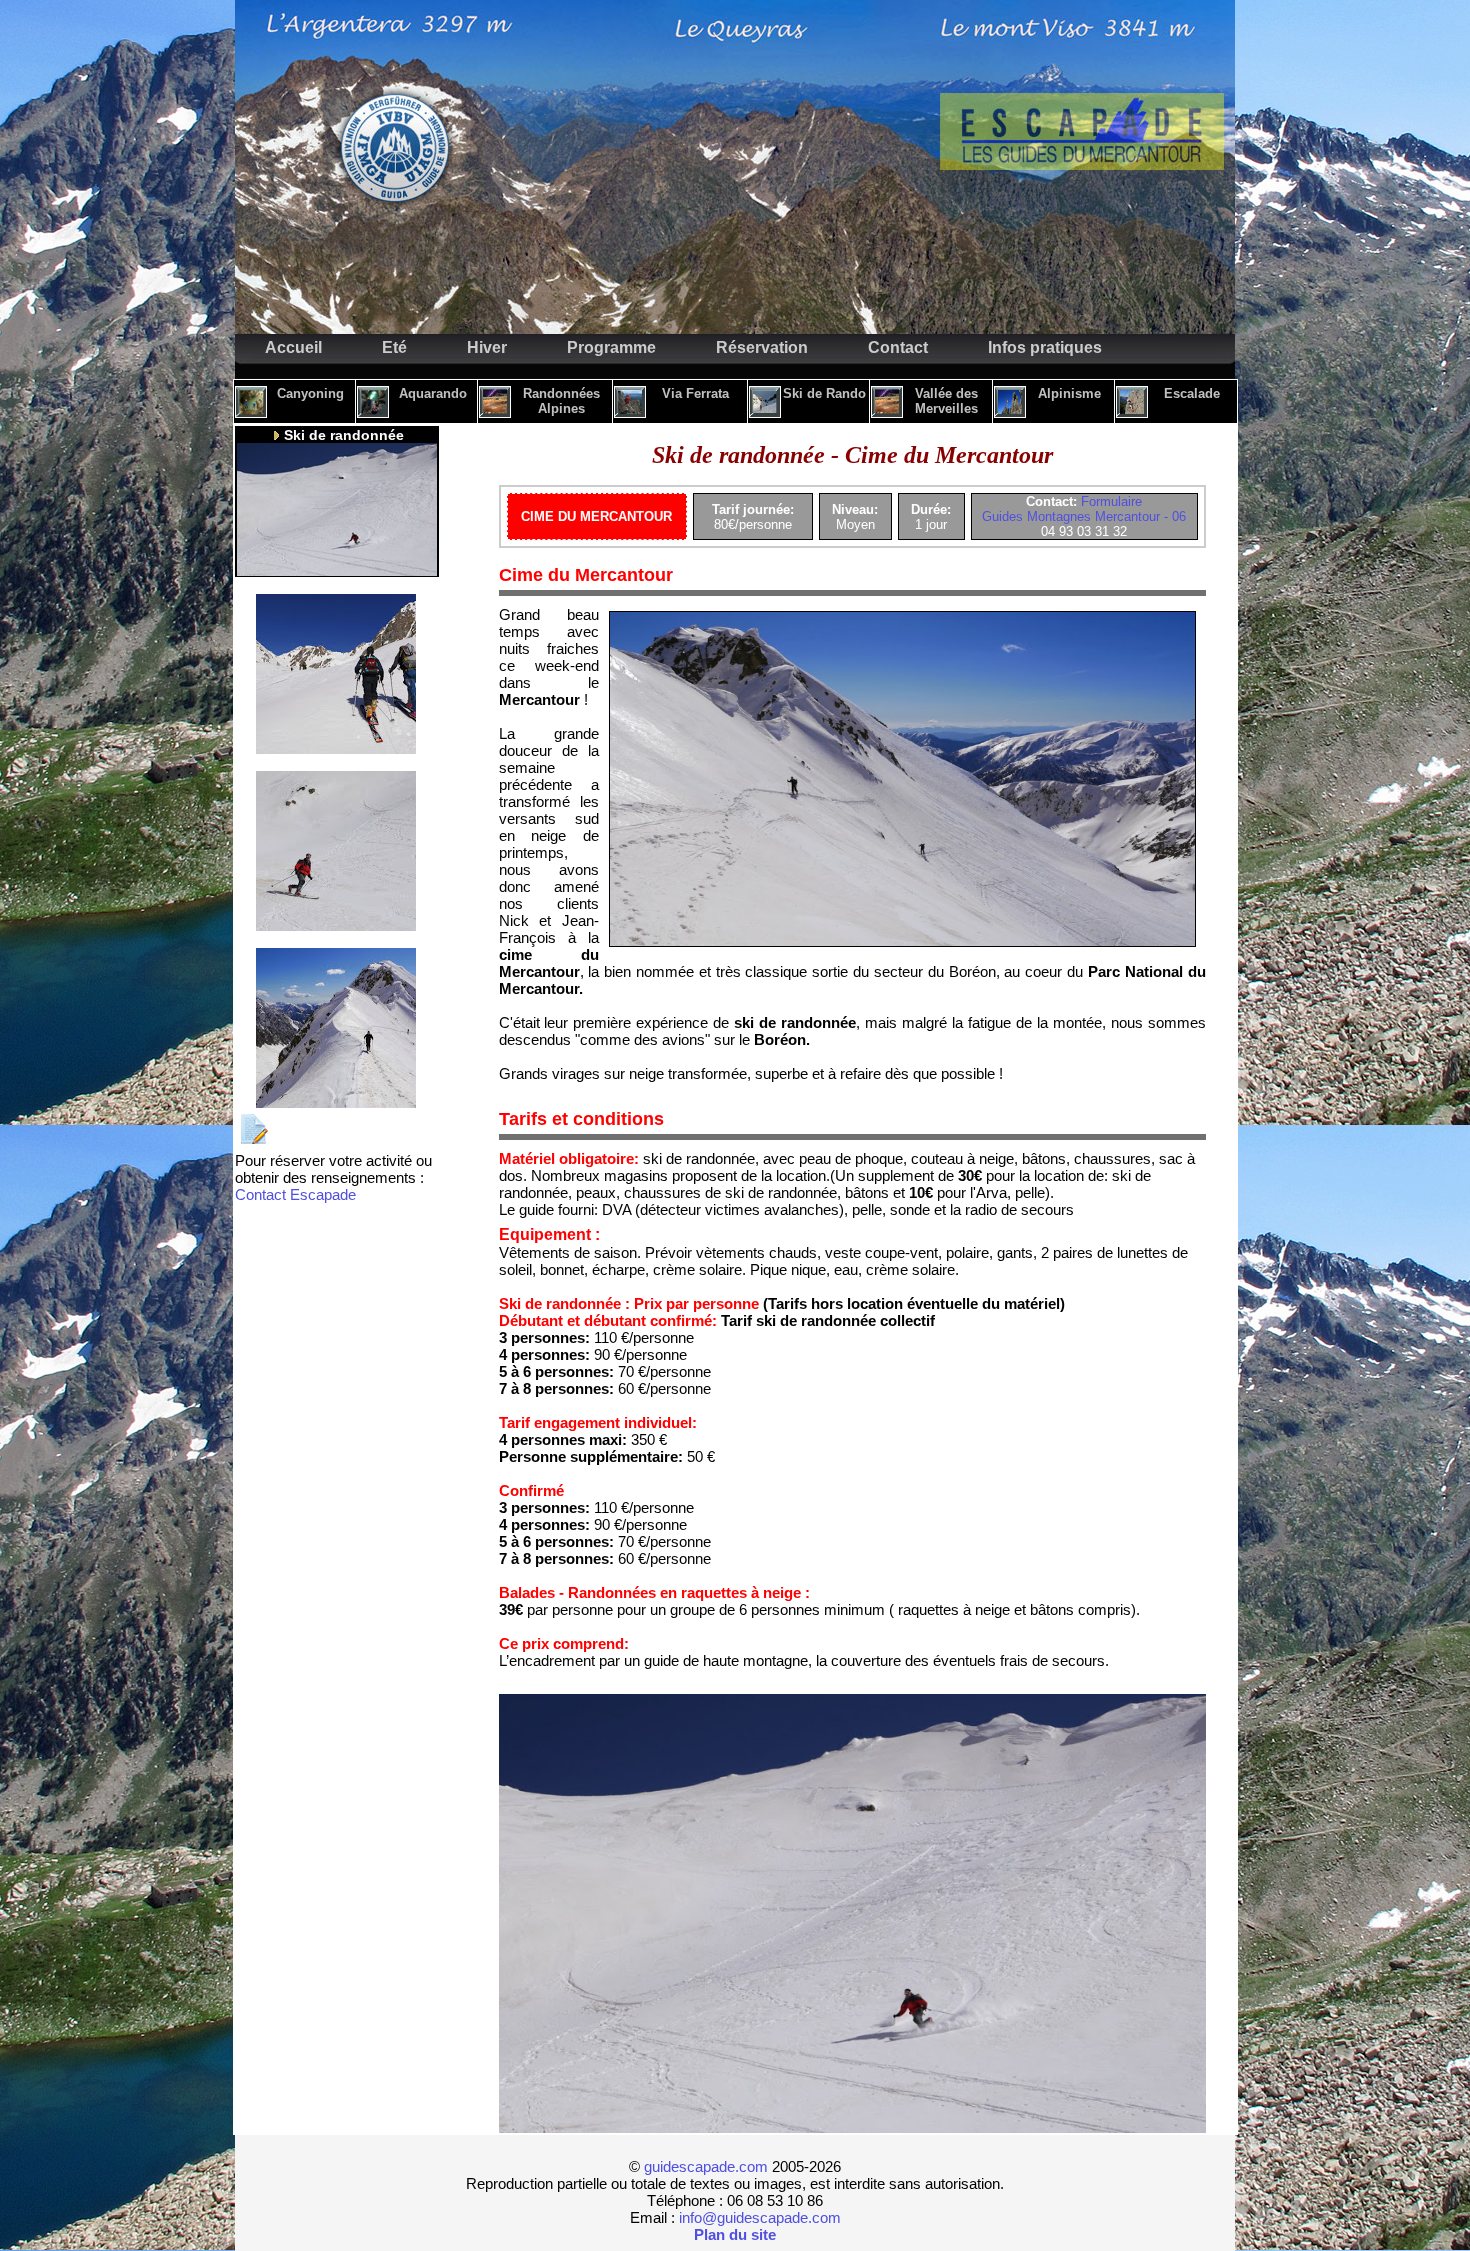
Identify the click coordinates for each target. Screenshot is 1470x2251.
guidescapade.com (706, 2166)
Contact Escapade (295, 1194)
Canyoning (310, 393)
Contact (898, 347)
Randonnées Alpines (561, 401)
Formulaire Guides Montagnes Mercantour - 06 (1084, 509)
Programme (611, 347)
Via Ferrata (695, 393)
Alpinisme (1069, 393)
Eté (394, 347)
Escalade (1192, 393)
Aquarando (433, 393)
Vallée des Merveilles (946, 401)
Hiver (487, 347)
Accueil (293, 347)
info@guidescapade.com (760, 2217)
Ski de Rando (824, 393)
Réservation (762, 347)
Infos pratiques (1045, 347)
